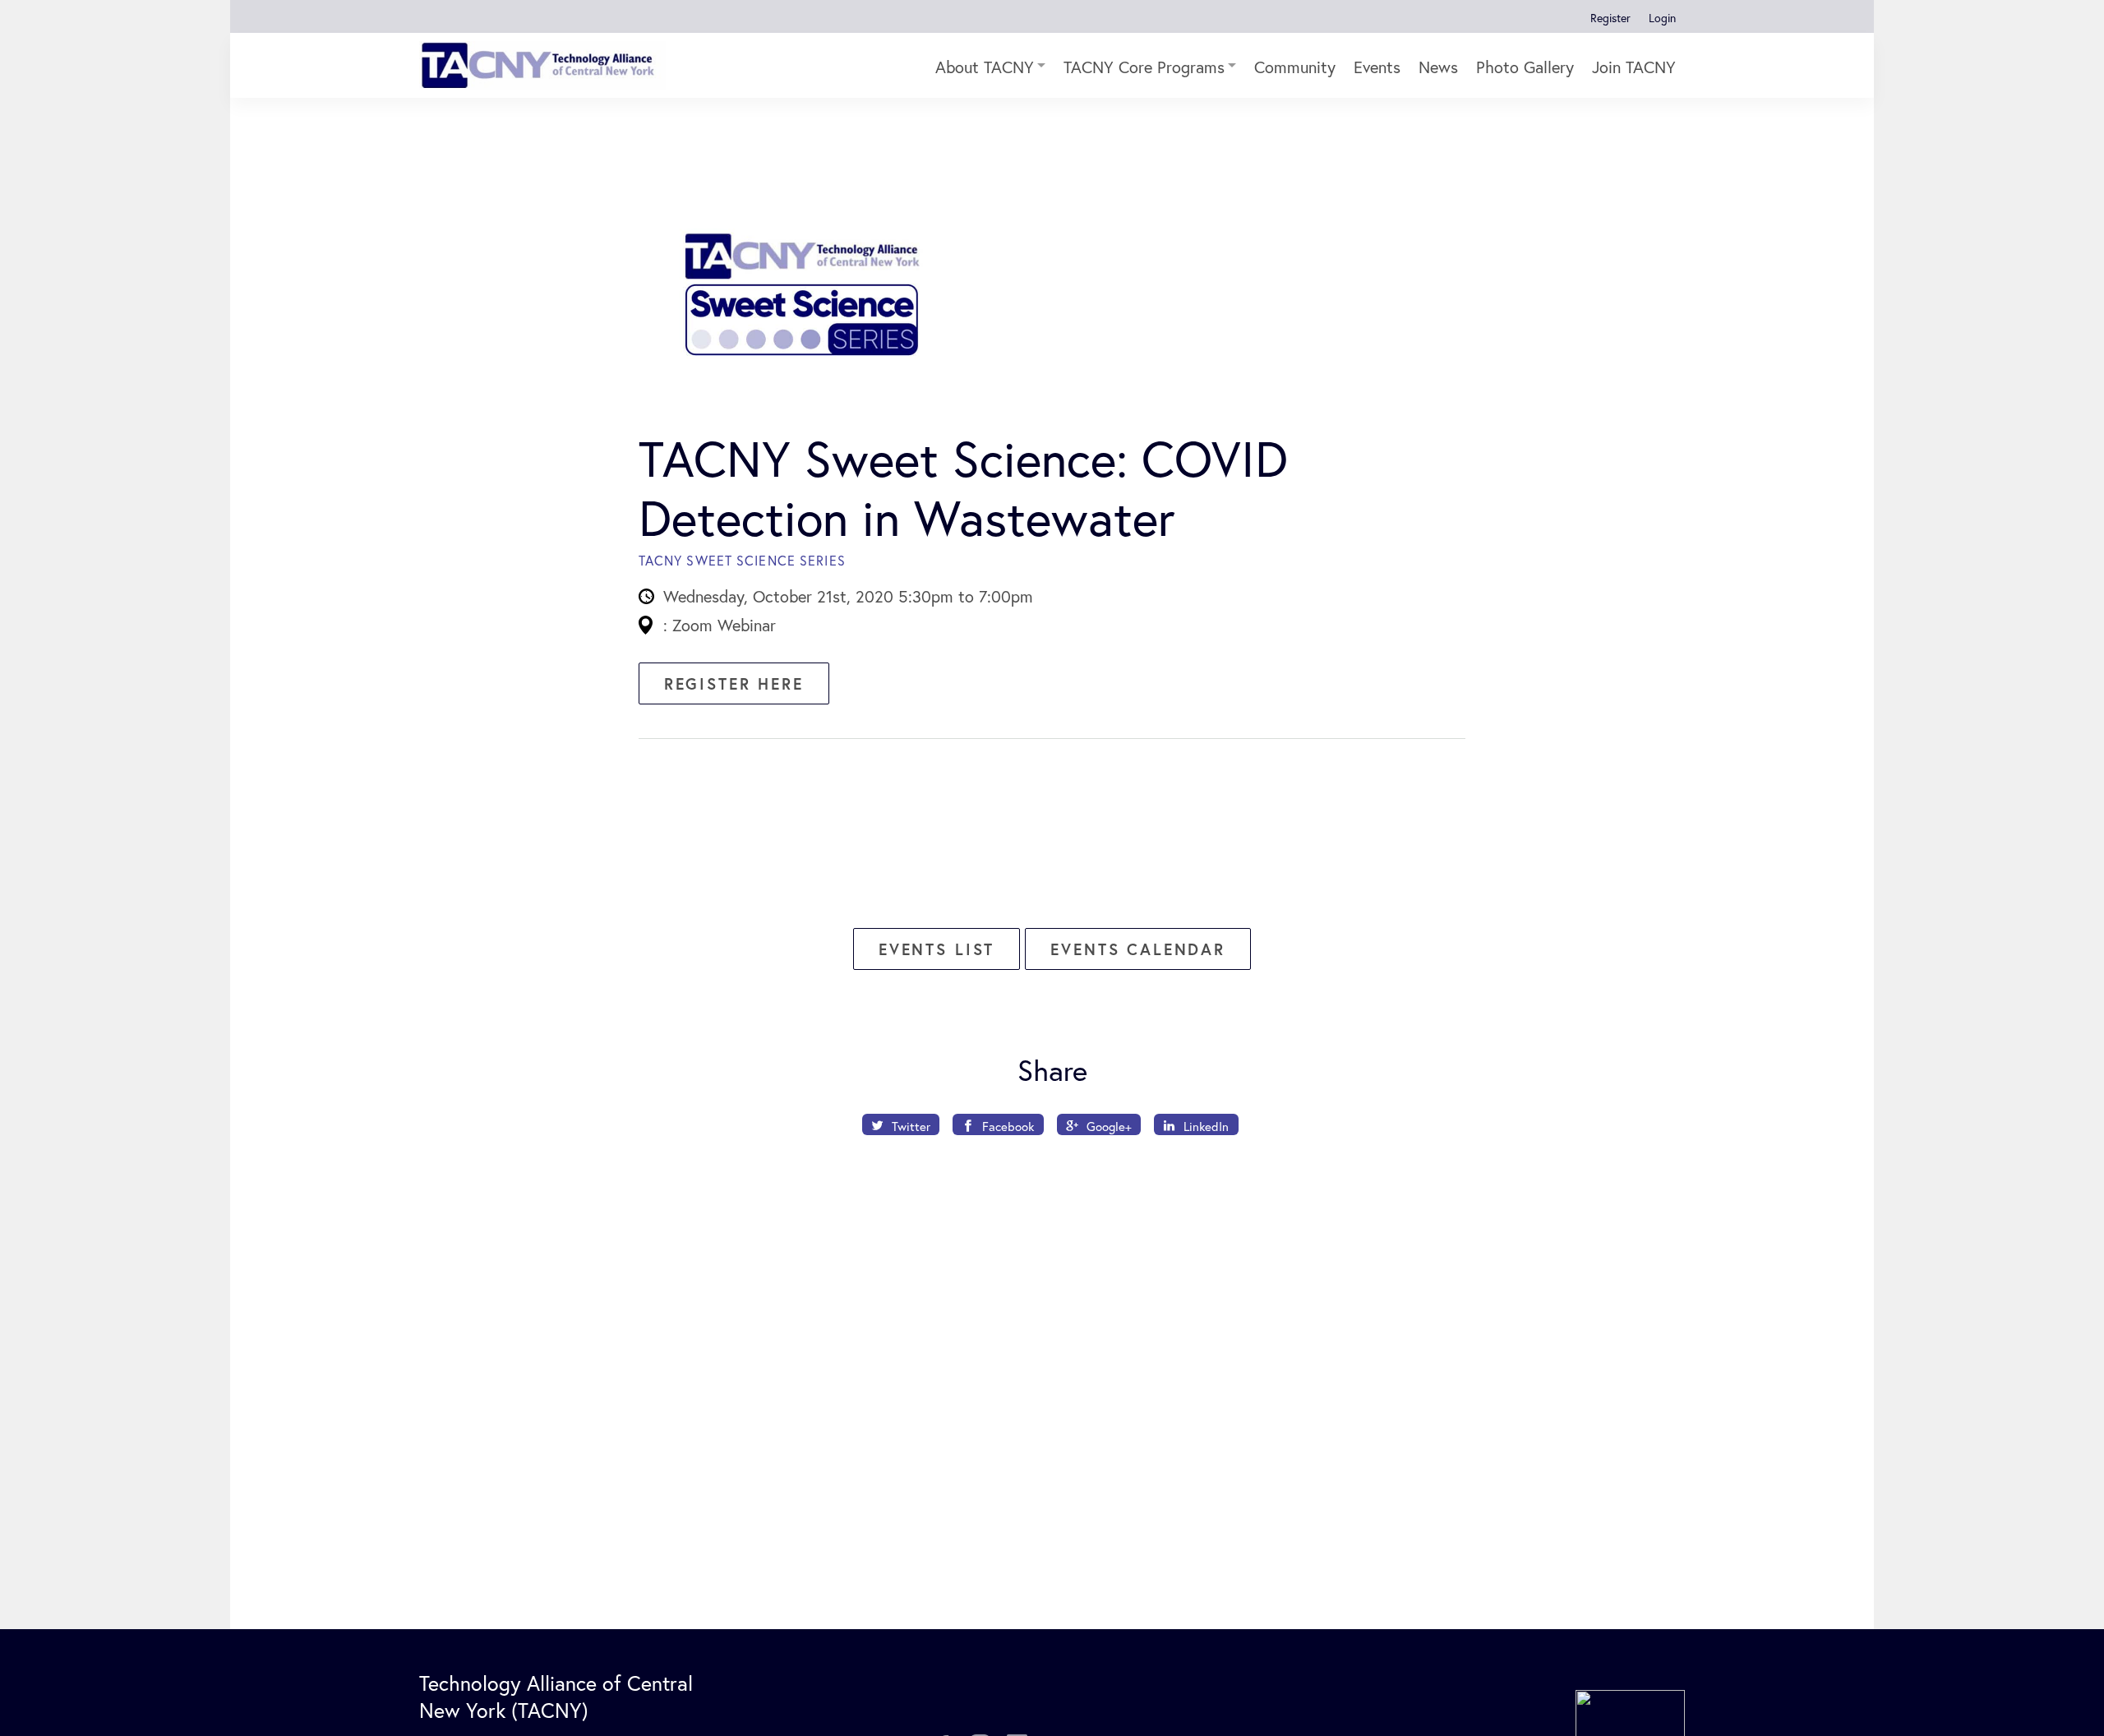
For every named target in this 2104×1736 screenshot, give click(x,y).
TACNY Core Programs (1144, 67)
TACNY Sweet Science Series (742, 560)
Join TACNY (1634, 67)
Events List (937, 949)
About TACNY (985, 67)
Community (1295, 67)
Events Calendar (1138, 949)
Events (1377, 67)
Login (1662, 18)
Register (1610, 18)
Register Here (734, 683)
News (1438, 67)
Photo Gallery (1525, 67)
